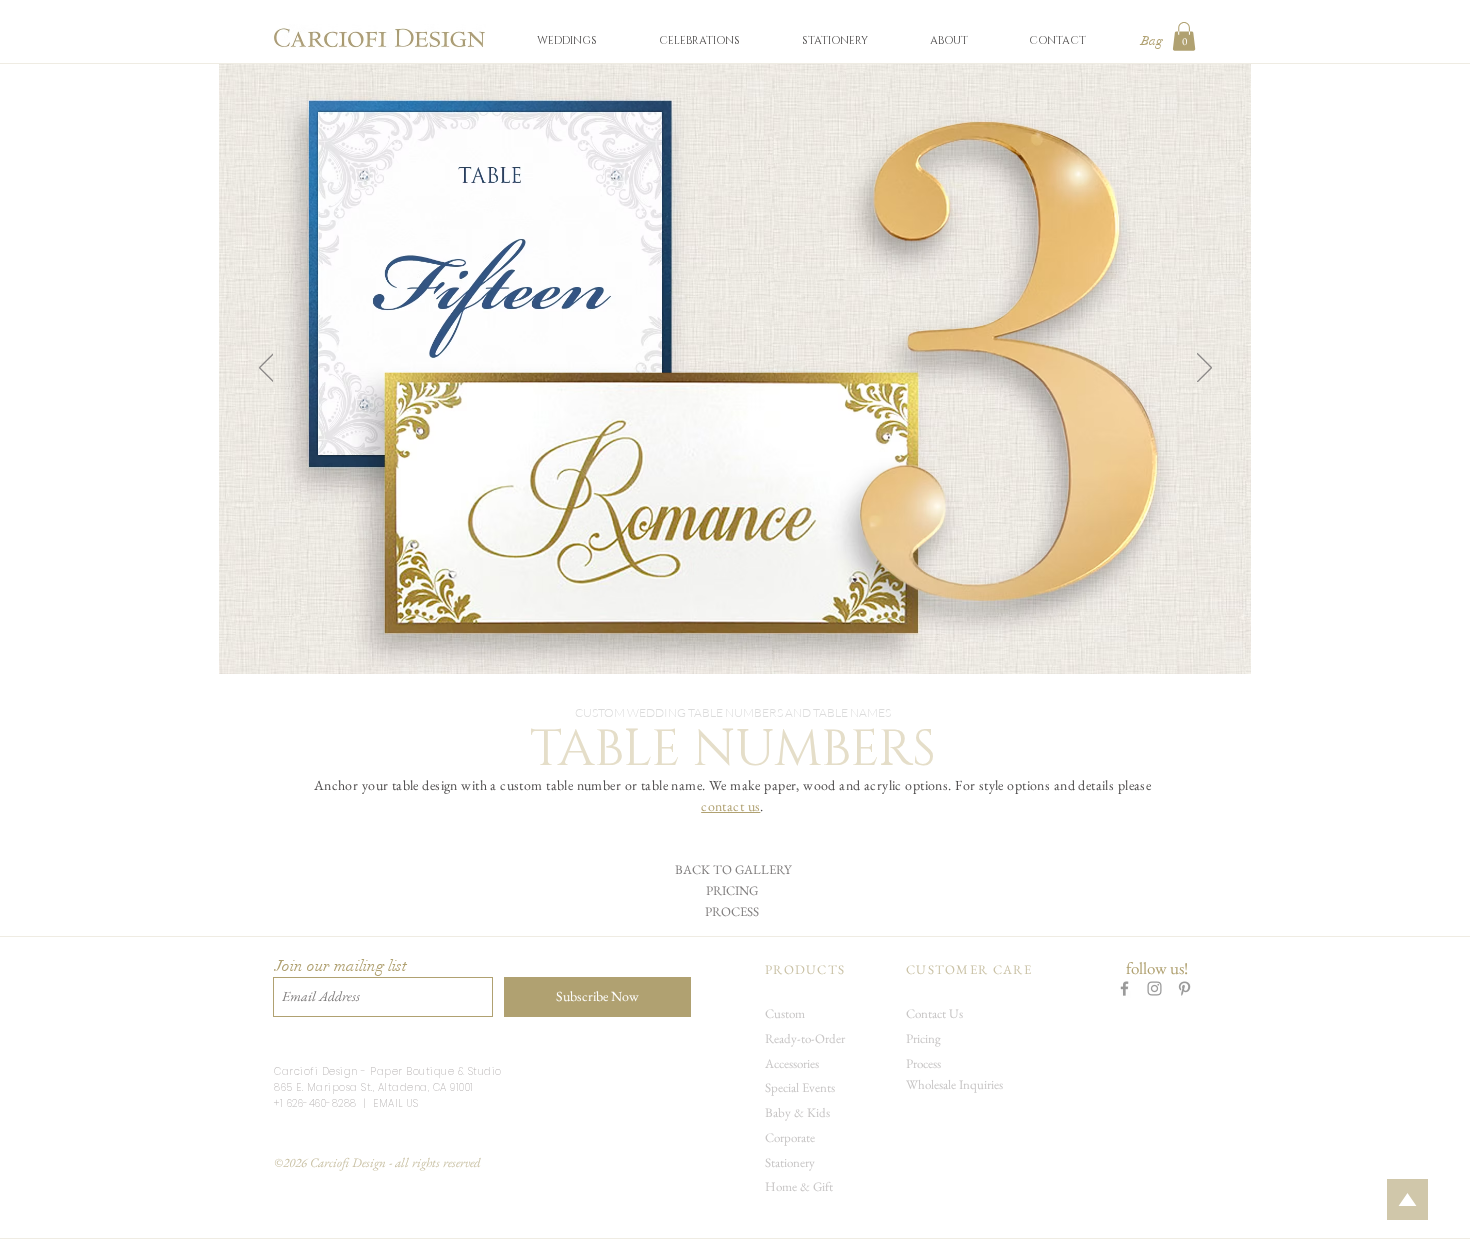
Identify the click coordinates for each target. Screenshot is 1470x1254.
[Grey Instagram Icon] (1154, 988)
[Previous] (266, 369)
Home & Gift (799, 1186)
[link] (1184, 36)
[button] (567, 40)
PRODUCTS (805, 969)
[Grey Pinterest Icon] (1184, 988)
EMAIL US (395, 1103)
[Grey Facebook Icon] (1124, 988)
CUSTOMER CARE (969, 969)
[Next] (1204, 369)
